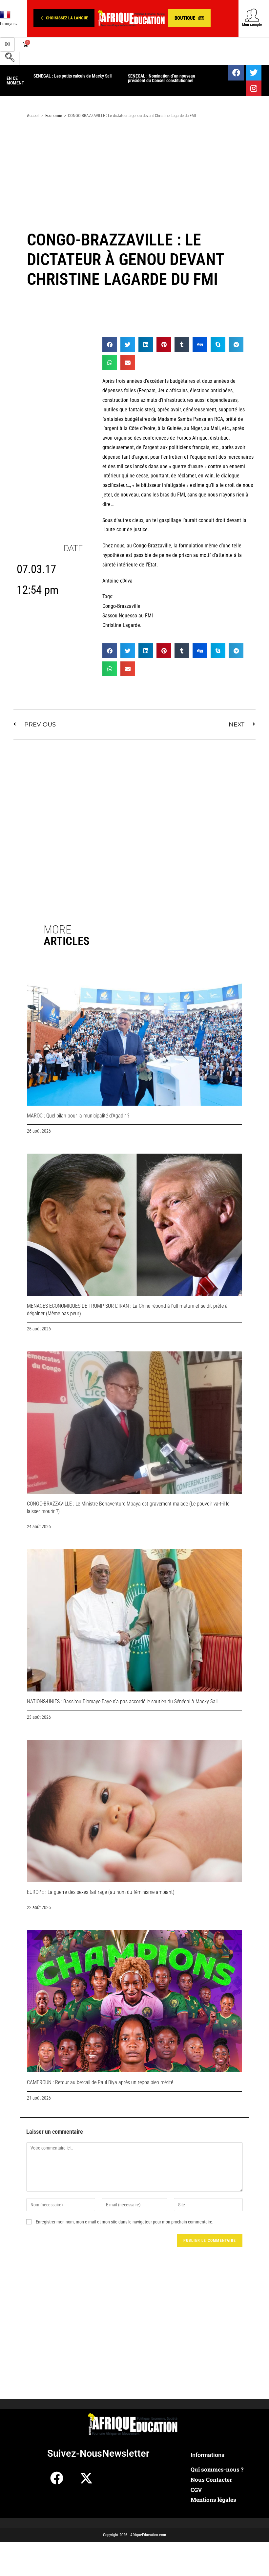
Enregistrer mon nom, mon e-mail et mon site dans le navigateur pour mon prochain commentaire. (125, 2222)
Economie (54, 115)
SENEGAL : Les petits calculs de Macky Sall (72, 76)
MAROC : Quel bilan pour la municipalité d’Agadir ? (78, 1116)
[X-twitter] (86, 2478)
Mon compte (252, 25)
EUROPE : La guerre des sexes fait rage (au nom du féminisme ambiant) (101, 1892)
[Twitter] (254, 73)
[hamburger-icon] (7, 45)
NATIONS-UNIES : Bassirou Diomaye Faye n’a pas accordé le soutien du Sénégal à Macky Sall (122, 1702)
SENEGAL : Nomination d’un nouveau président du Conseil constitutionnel (162, 78)
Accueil (33, 115)
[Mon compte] (252, 15)
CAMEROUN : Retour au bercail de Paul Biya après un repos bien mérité (100, 2082)
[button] (64, 18)
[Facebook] (236, 73)
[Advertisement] (134, 176)
